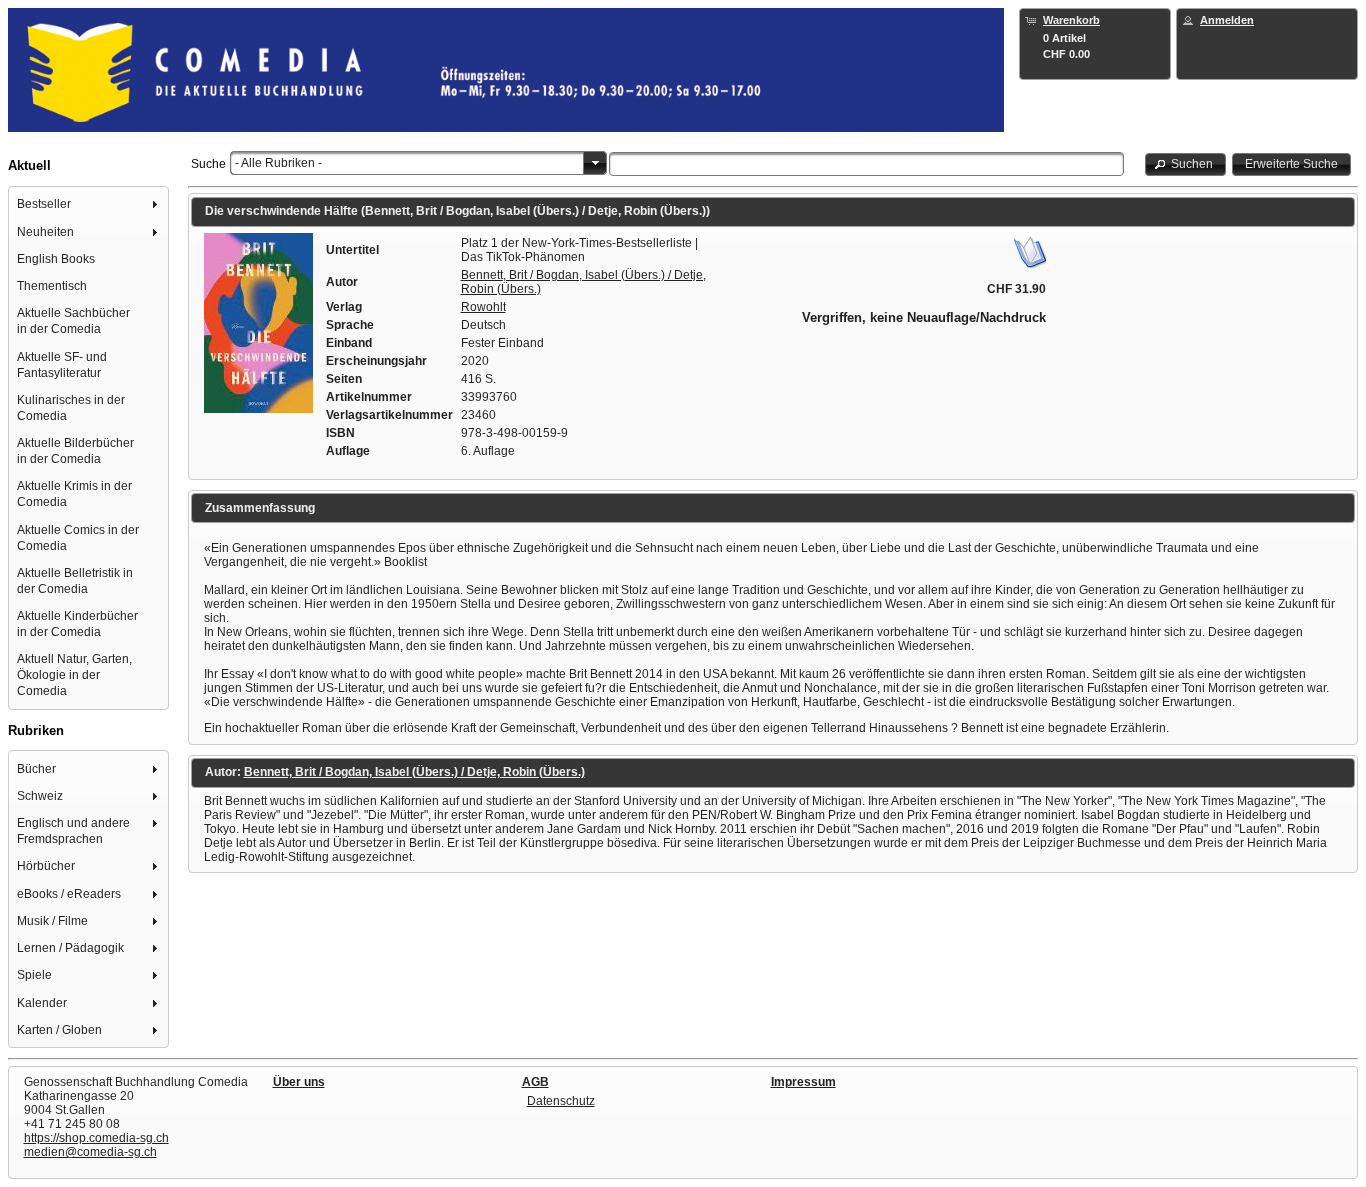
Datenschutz (561, 1101)
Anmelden (1227, 20)
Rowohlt (483, 307)
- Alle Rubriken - (278, 163)
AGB (535, 1082)
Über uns (299, 1082)
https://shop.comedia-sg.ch (96, 1138)
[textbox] (866, 164)
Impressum (803, 1082)
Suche (208, 164)
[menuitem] (89, 204)
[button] (1186, 164)
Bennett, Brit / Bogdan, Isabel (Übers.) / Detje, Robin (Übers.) (414, 772)
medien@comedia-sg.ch (90, 1152)
